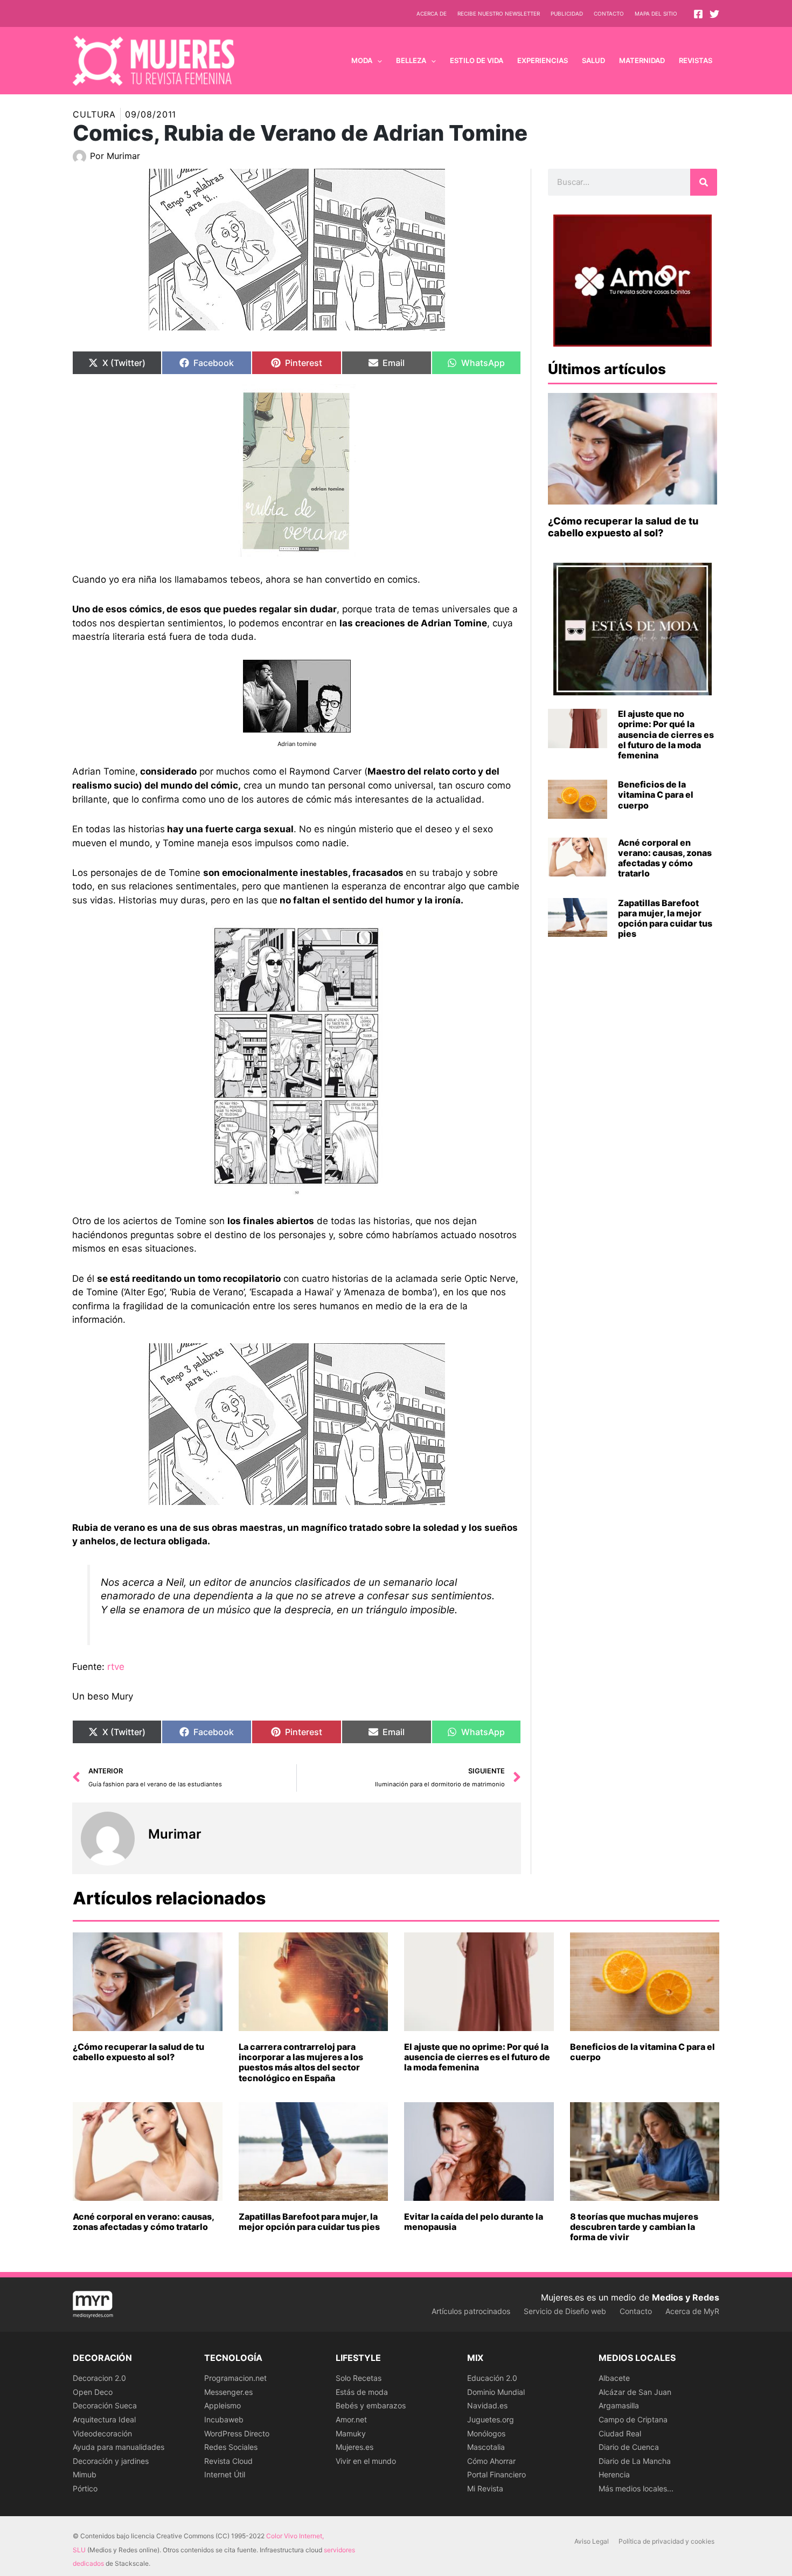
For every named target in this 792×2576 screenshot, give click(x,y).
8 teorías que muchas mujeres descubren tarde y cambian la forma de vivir (634, 2227)
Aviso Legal (592, 2541)
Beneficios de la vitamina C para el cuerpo (656, 795)
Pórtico (85, 2488)
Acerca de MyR (692, 2311)
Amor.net (351, 2419)
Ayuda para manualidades (119, 2447)
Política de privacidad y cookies (666, 2541)
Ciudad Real (620, 2433)
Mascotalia (486, 2447)
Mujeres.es (355, 2447)
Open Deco (93, 2392)
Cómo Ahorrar (491, 2461)
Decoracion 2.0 (99, 2378)
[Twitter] (714, 14)
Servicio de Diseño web (565, 2311)
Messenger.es (228, 2392)
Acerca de (432, 13)
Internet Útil (225, 2474)
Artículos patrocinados (471, 2311)
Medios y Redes (686, 2297)
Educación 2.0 (492, 2378)
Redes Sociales (231, 2447)
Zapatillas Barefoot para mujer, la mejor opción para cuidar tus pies (665, 918)
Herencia (614, 2474)
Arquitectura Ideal (104, 2419)
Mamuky (351, 2433)
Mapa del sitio (656, 13)
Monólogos (486, 2433)
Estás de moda (362, 2392)
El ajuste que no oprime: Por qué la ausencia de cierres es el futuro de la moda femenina (666, 734)
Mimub (85, 2474)
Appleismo (223, 2405)
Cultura (94, 114)
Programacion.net (235, 2378)
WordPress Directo (237, 2433)
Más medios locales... (636, 2488)
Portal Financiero (496, 2474)
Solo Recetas (359, 2378)
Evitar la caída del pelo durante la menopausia (474, 2222)
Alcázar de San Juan (635, 2392)
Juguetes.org (491, 2419)
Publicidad (567, 13)
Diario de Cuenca (629, 2447)
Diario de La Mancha (635, 2461)
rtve (116, 1667)
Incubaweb (224, 2419)
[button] (377, 60)
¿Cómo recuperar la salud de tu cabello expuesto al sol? (623, 527)
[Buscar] (704, 182)
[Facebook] (698, 14)
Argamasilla (619, 2405)
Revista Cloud (228, 2461)
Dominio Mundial (496, 2392)
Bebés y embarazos (371, 2405)
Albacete (614, 2378)
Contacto (609, 13)
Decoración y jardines (111, 2461)
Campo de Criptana (633, 2419)
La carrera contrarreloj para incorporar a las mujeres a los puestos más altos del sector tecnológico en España (301, 2062)
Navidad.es (487, 2405)
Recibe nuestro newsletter (499, 13)
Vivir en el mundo (366, 2461)
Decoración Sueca (105, 2405)
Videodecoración (102, 2433)
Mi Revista (485, 2488)
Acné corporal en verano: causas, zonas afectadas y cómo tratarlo (665, 858)
